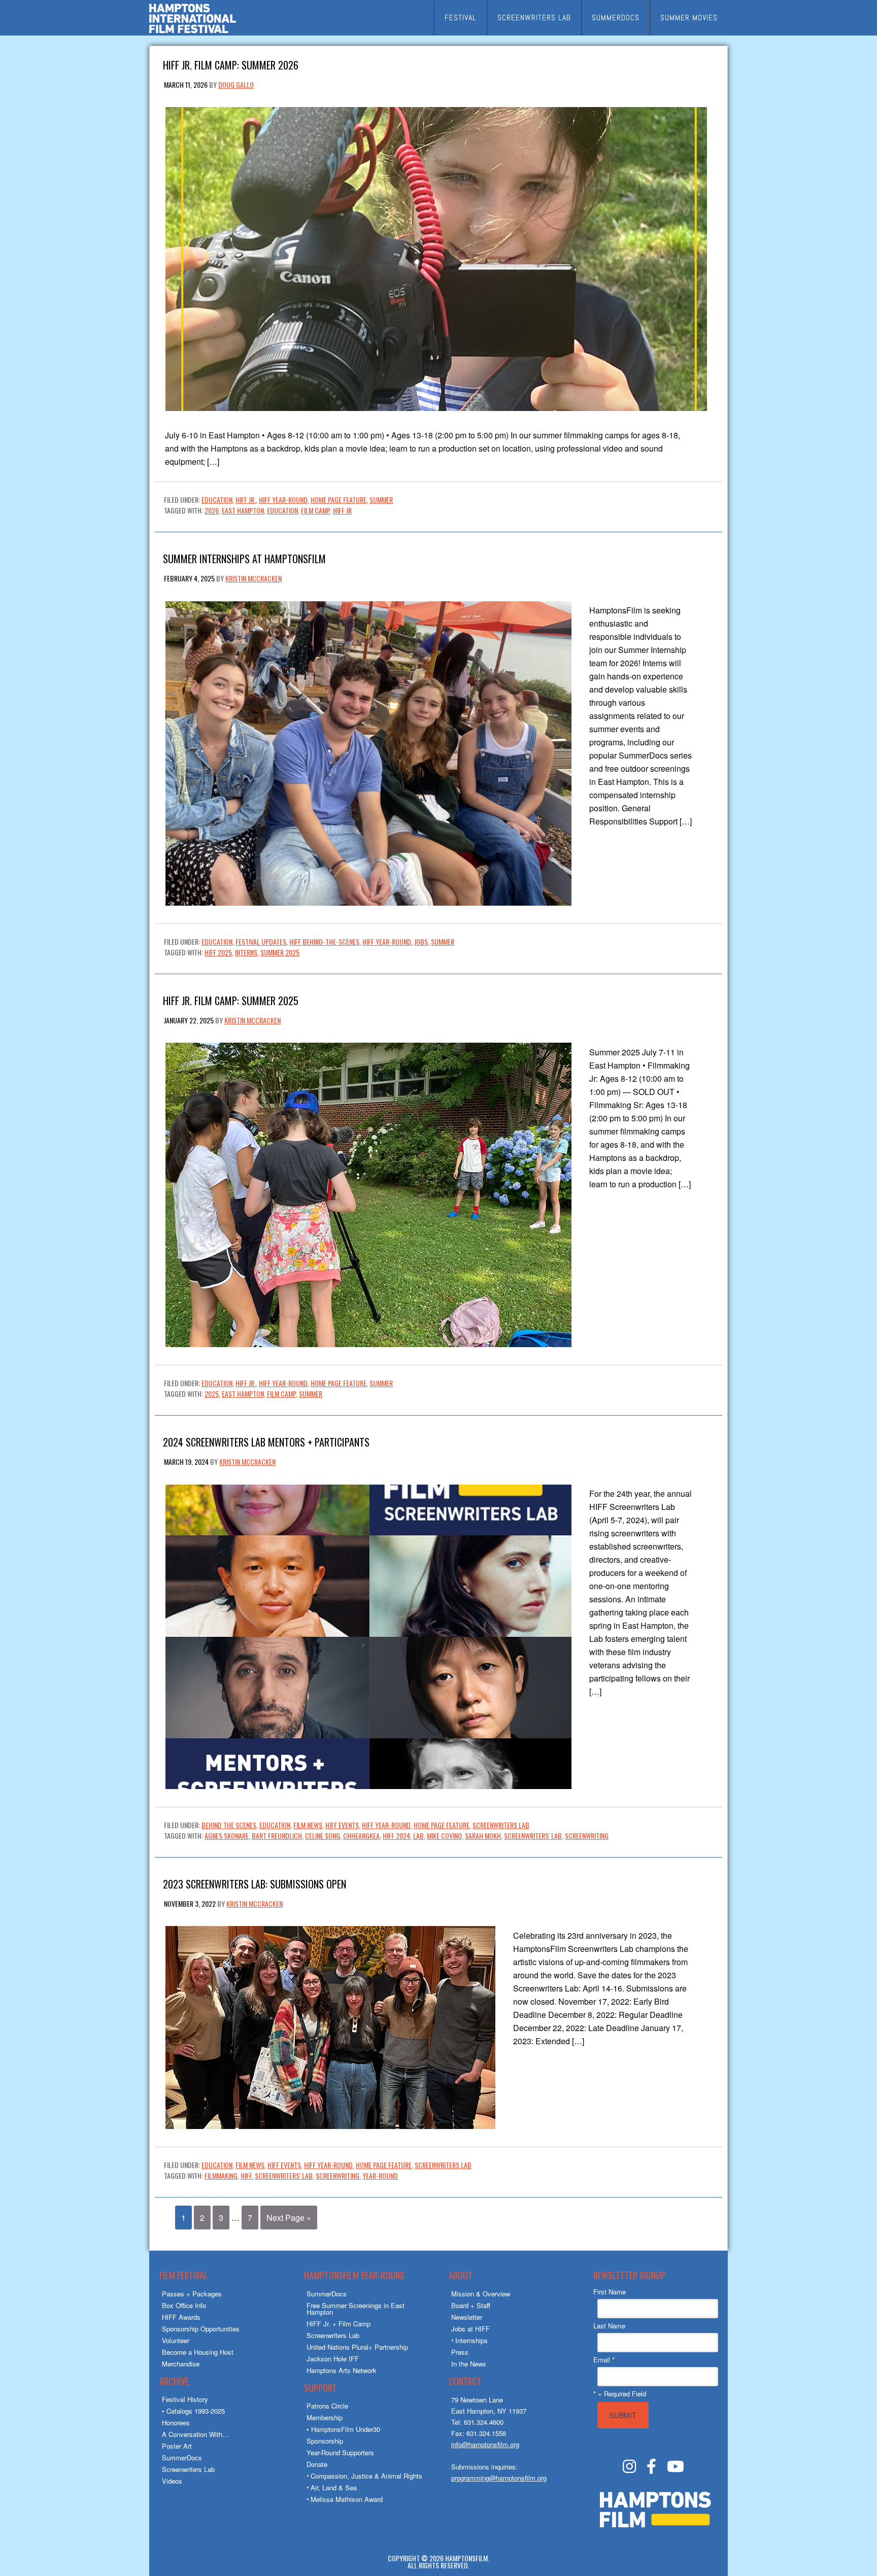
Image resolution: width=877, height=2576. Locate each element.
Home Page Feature (339, 500)
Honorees (176, 2423)
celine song (323, 1835)
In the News (469, 2364)
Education (217, 500)
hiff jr (342, 510)
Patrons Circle (327, 2406)
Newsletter (467, 2317)
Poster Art (177, 2446)
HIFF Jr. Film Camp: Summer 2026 (231, 64)
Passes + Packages (192, 2294)
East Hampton (243, 510)
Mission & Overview (481, 2294)
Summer (381, 500)
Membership (325, 2417)
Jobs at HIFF (470, 2329)
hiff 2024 (396, 1835)
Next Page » (289, 2218)
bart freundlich (277, 1835)
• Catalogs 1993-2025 (193, 2411)
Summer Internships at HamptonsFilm (244, 558)
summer (311, 1394)
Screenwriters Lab (501, 1825)
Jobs (421, 941)
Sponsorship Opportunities (201, 2329)
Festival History (185, 2399)
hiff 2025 (218, 952)
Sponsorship (325, 2441)
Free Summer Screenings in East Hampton (356, 2309)
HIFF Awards (181, 2317)
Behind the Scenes (229, 1825)
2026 (212, 510)
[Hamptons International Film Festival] (193, 32)
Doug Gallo (236, 84)
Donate (317, 2464)
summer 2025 (280, 952)
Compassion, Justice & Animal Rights (366, 2476)
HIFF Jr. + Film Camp (339, 2324)
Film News (308, 1825)
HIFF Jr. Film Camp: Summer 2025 (231, 1000)
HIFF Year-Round (283, 500)
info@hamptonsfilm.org (485, 2444)
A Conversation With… (195, 2434)
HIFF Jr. (246, 500)
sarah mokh (483, 1835)
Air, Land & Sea (334, 2487)
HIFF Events (342, 1825)
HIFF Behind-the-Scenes (324, 941)
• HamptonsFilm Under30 (343, 2429)
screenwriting (587, 1835)
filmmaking (221, 2175)
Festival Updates (261, 941)
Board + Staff (471, 2305)
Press (460, 2352)
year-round (380, 2175)
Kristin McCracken (254, 578)
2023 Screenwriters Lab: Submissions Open (255, 1883)
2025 (212, 1394)
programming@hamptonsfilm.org (499, 2478)
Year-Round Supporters (340, 2452)
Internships (471, 2340)
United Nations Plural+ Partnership (357, 2347)
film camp (315, 510)
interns (246, 952)
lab (418, 1835)
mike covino (444, 1835)
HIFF (246, 2175)
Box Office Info (184, 2305)
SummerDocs (182, 2458)
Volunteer (176, 2340)
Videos (172, 2481)
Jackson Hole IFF (333, 2359)
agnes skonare (227, 1835)
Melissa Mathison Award (347, 2499)
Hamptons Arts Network (342, 2370)
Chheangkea (361, 1835)
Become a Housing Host (198, 2352)
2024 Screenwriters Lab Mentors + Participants (266, 1441)
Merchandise (181, 2364)
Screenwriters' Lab (533, 1835)
